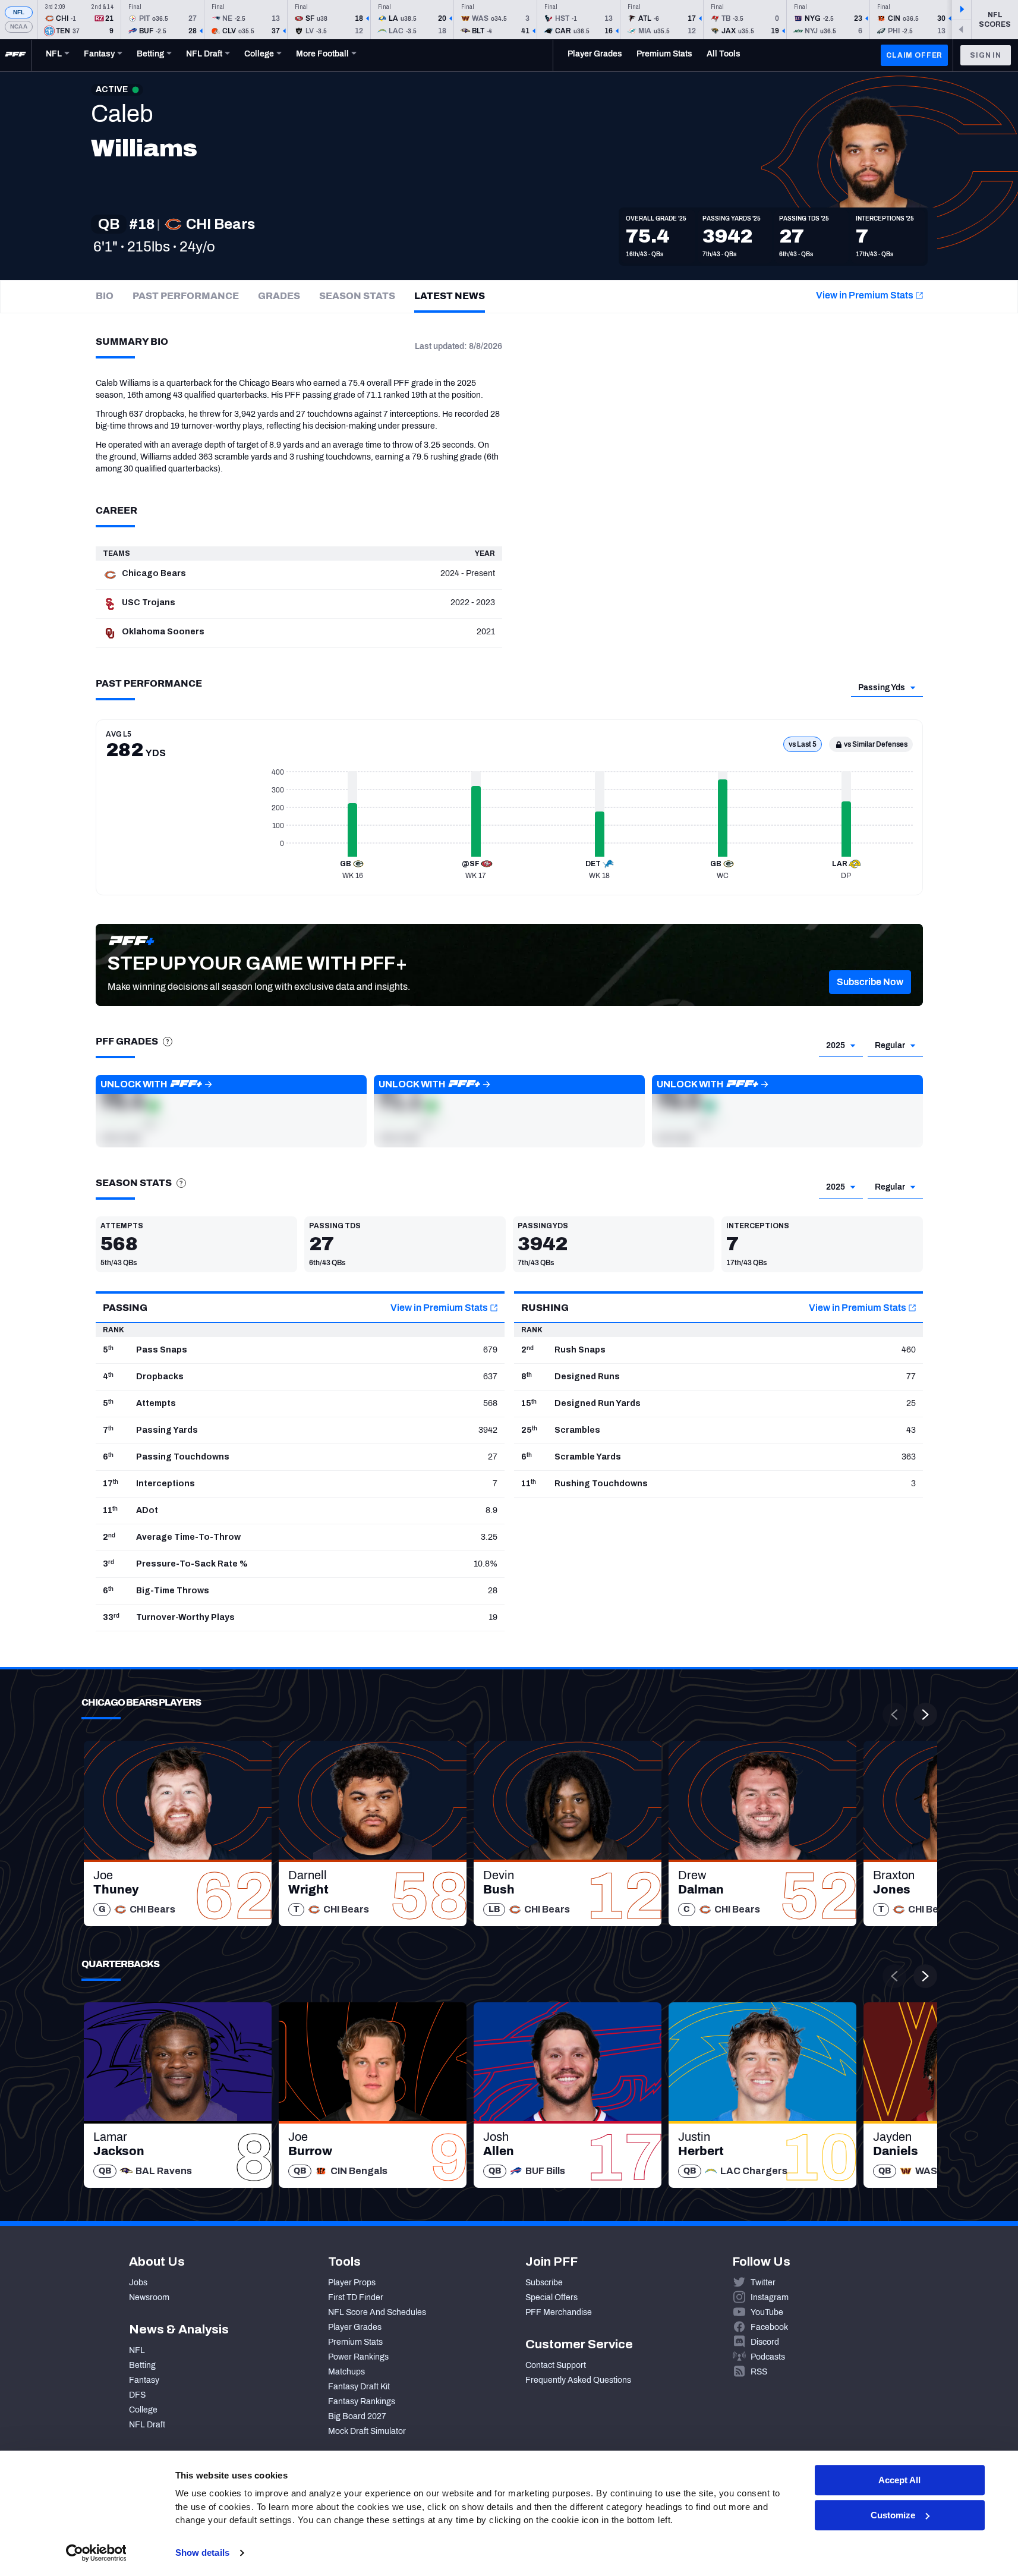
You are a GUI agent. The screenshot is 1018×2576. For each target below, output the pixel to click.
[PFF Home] (15, 55)
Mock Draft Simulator (367, 2431)
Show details (202, 2553)
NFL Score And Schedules (377, 2312)
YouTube (767, 2312)
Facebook (769, 2327)
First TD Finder (356, 2297)
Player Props (352, 2283)
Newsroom (149, 2297)
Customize (893, 2515)
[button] (870, 982)
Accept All (899, 2480)
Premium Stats (355, 2342)
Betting (142, 2365)
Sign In (986, 55)
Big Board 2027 (357, 2416)
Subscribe (544, 2283)
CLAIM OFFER (914, 55)
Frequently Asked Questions (578, 2380)
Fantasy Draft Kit (359, 2387)
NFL (19, 12)
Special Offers (551, 2297)
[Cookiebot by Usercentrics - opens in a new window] (96, 2553)
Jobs (138, 2283)
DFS (137, 2395)
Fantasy (144, 2380)
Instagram (770, 2297)
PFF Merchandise (559, 2312)
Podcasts (768, 2357)
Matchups (346, 2372)
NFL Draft (147, 2425)
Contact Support (556, 2365)
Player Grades (355, 2327)
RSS (759, 2372)
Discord (765, 2342)
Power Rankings (358, 2357)
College (143, 2410)
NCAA (19, 26)
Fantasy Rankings (362, 2402)
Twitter (763, 2283)
